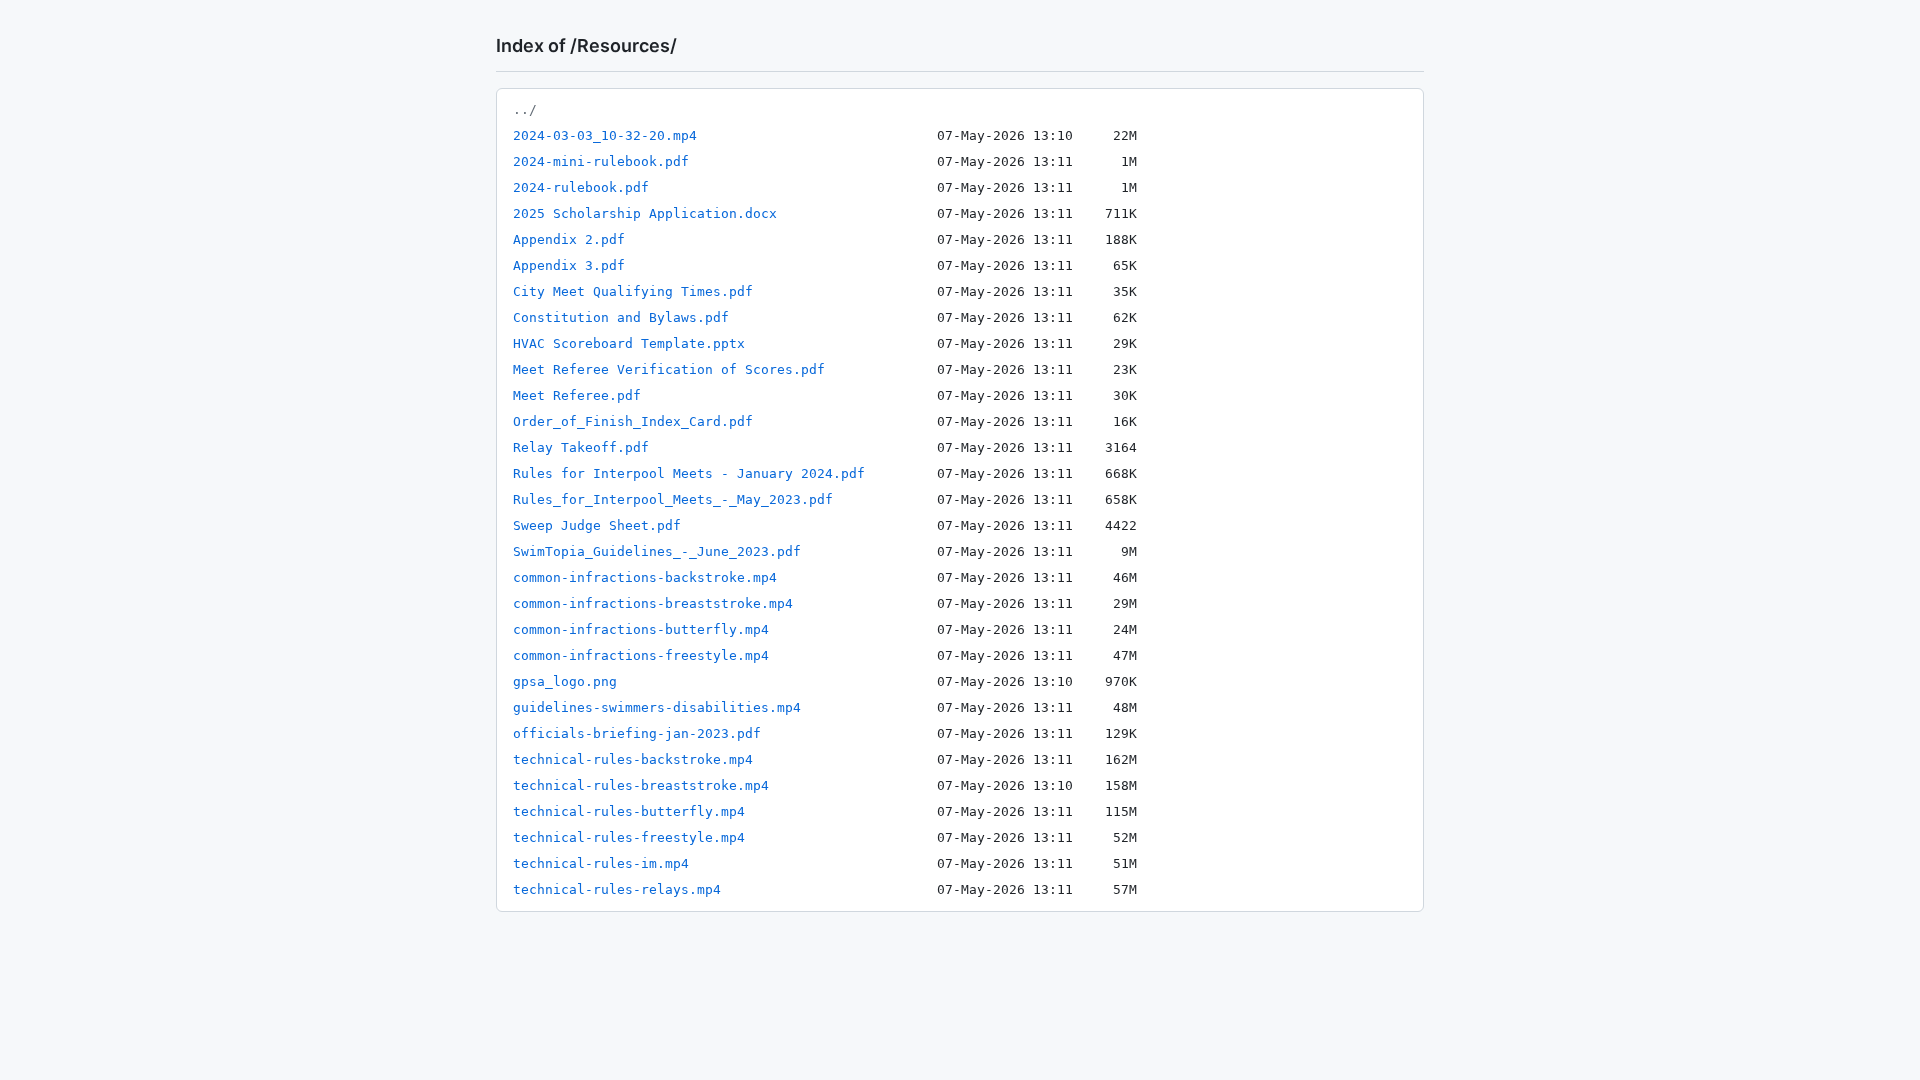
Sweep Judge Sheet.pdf (597, 525)
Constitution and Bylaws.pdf (621, 317)
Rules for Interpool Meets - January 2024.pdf (689, 473)
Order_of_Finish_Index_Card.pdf (633, 421)
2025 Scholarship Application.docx (645, 213)
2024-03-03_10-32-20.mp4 (605, 135)
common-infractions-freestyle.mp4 (641, 655)
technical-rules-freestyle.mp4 (629, 837)
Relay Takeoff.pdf (581, 447)
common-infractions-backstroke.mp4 (645, 577)
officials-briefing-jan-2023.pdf (637, 733)
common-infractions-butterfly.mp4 (641, 629)
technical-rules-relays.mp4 (617, 889)
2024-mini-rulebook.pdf (601, 161)
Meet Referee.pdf (577, 395)
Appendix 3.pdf (569, 265)
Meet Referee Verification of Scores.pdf (669, 369)
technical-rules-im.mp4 (601, 863)
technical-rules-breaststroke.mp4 (641, 785)
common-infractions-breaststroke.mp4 (653, 603)
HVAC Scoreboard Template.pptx (629, 343)
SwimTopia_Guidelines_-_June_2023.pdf (657, 551)
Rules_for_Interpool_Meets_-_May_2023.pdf (673, 499)
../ (525, 109)
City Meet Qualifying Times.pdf (633, 291)
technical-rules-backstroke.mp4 (633, 759)
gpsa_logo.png (565, 681)
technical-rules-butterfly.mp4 (629, 811)
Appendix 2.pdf (569, 239)
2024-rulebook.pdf (581, 187)
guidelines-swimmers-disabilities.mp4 (657, 707)
